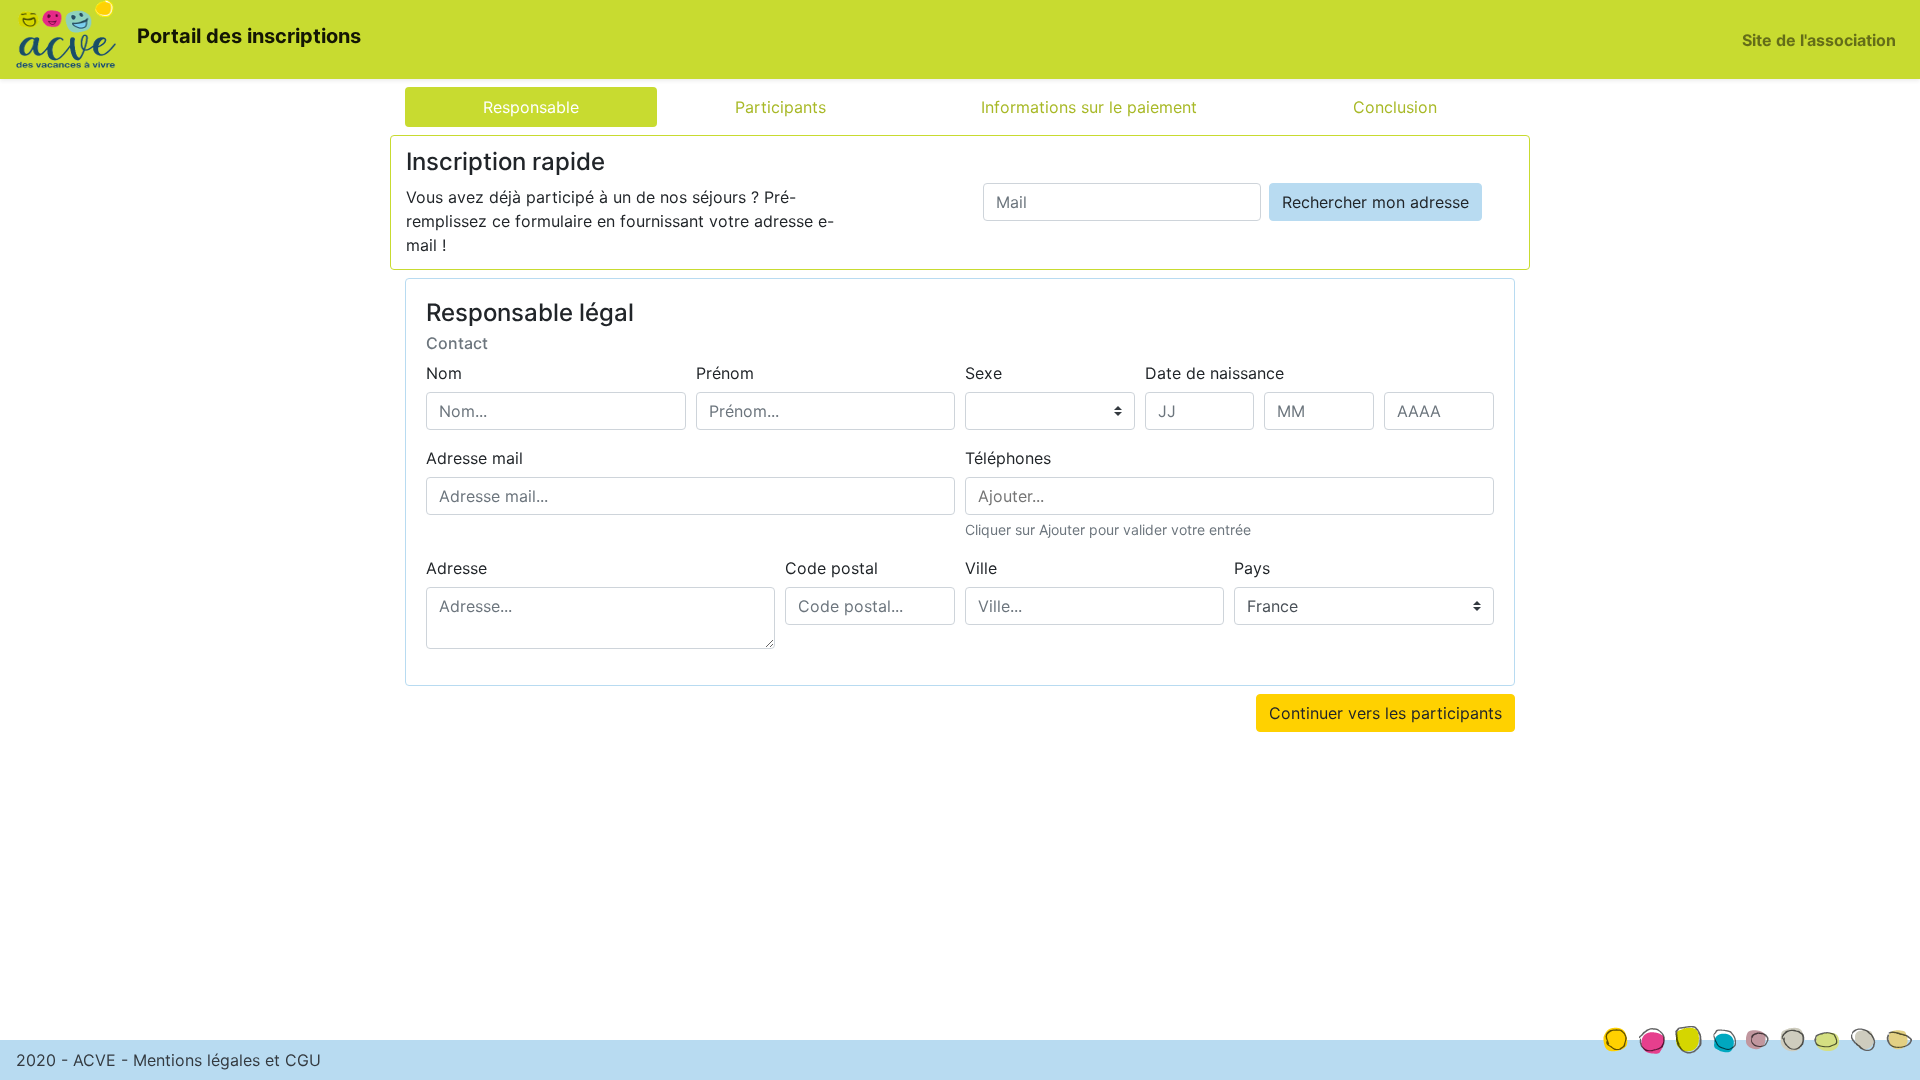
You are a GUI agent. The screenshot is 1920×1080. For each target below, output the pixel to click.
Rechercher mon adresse (1375, 202)
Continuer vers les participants (1385, 713)
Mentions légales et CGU (227, 1060)
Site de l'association (1819, 40)
